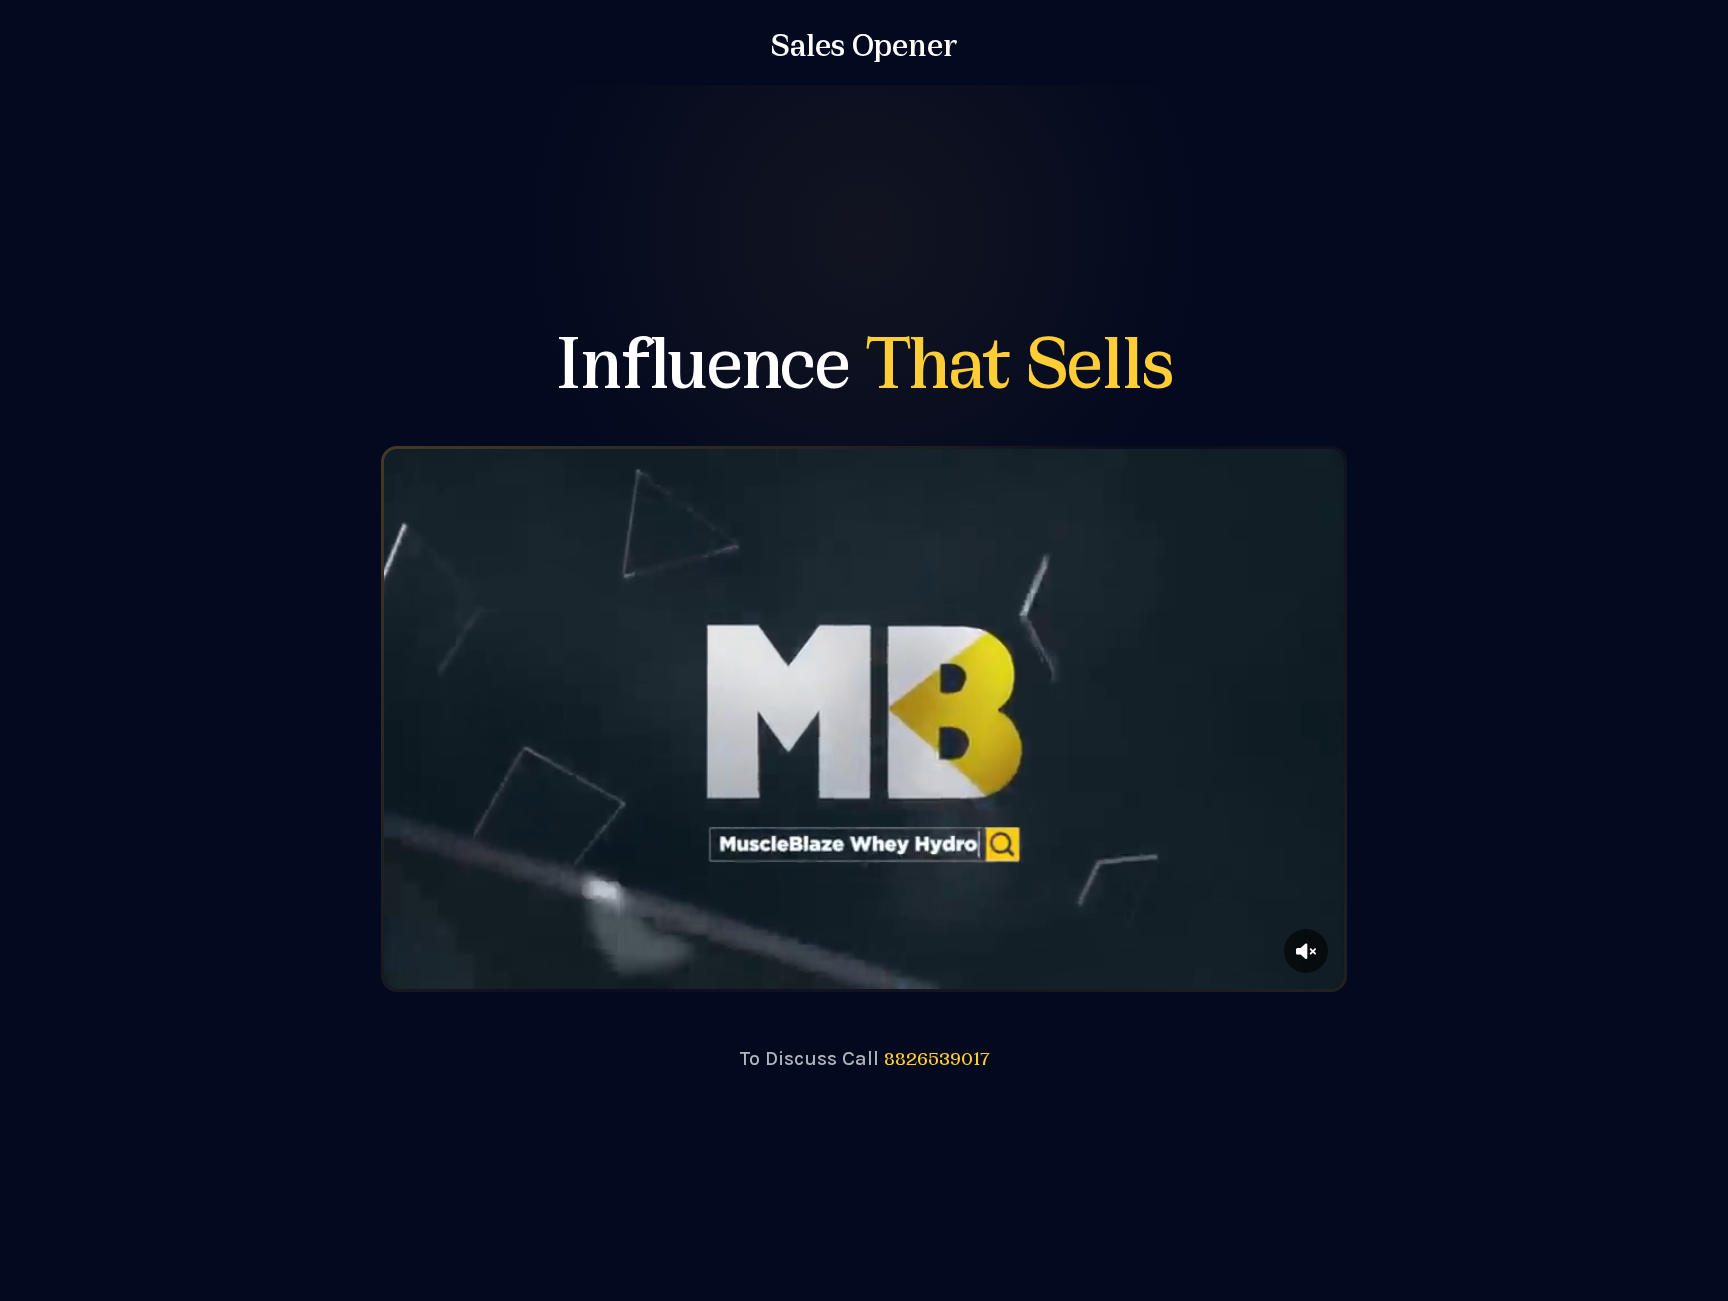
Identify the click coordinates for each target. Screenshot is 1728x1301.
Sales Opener (864, 42)
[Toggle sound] (1306, 951)
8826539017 (937, 1057)
